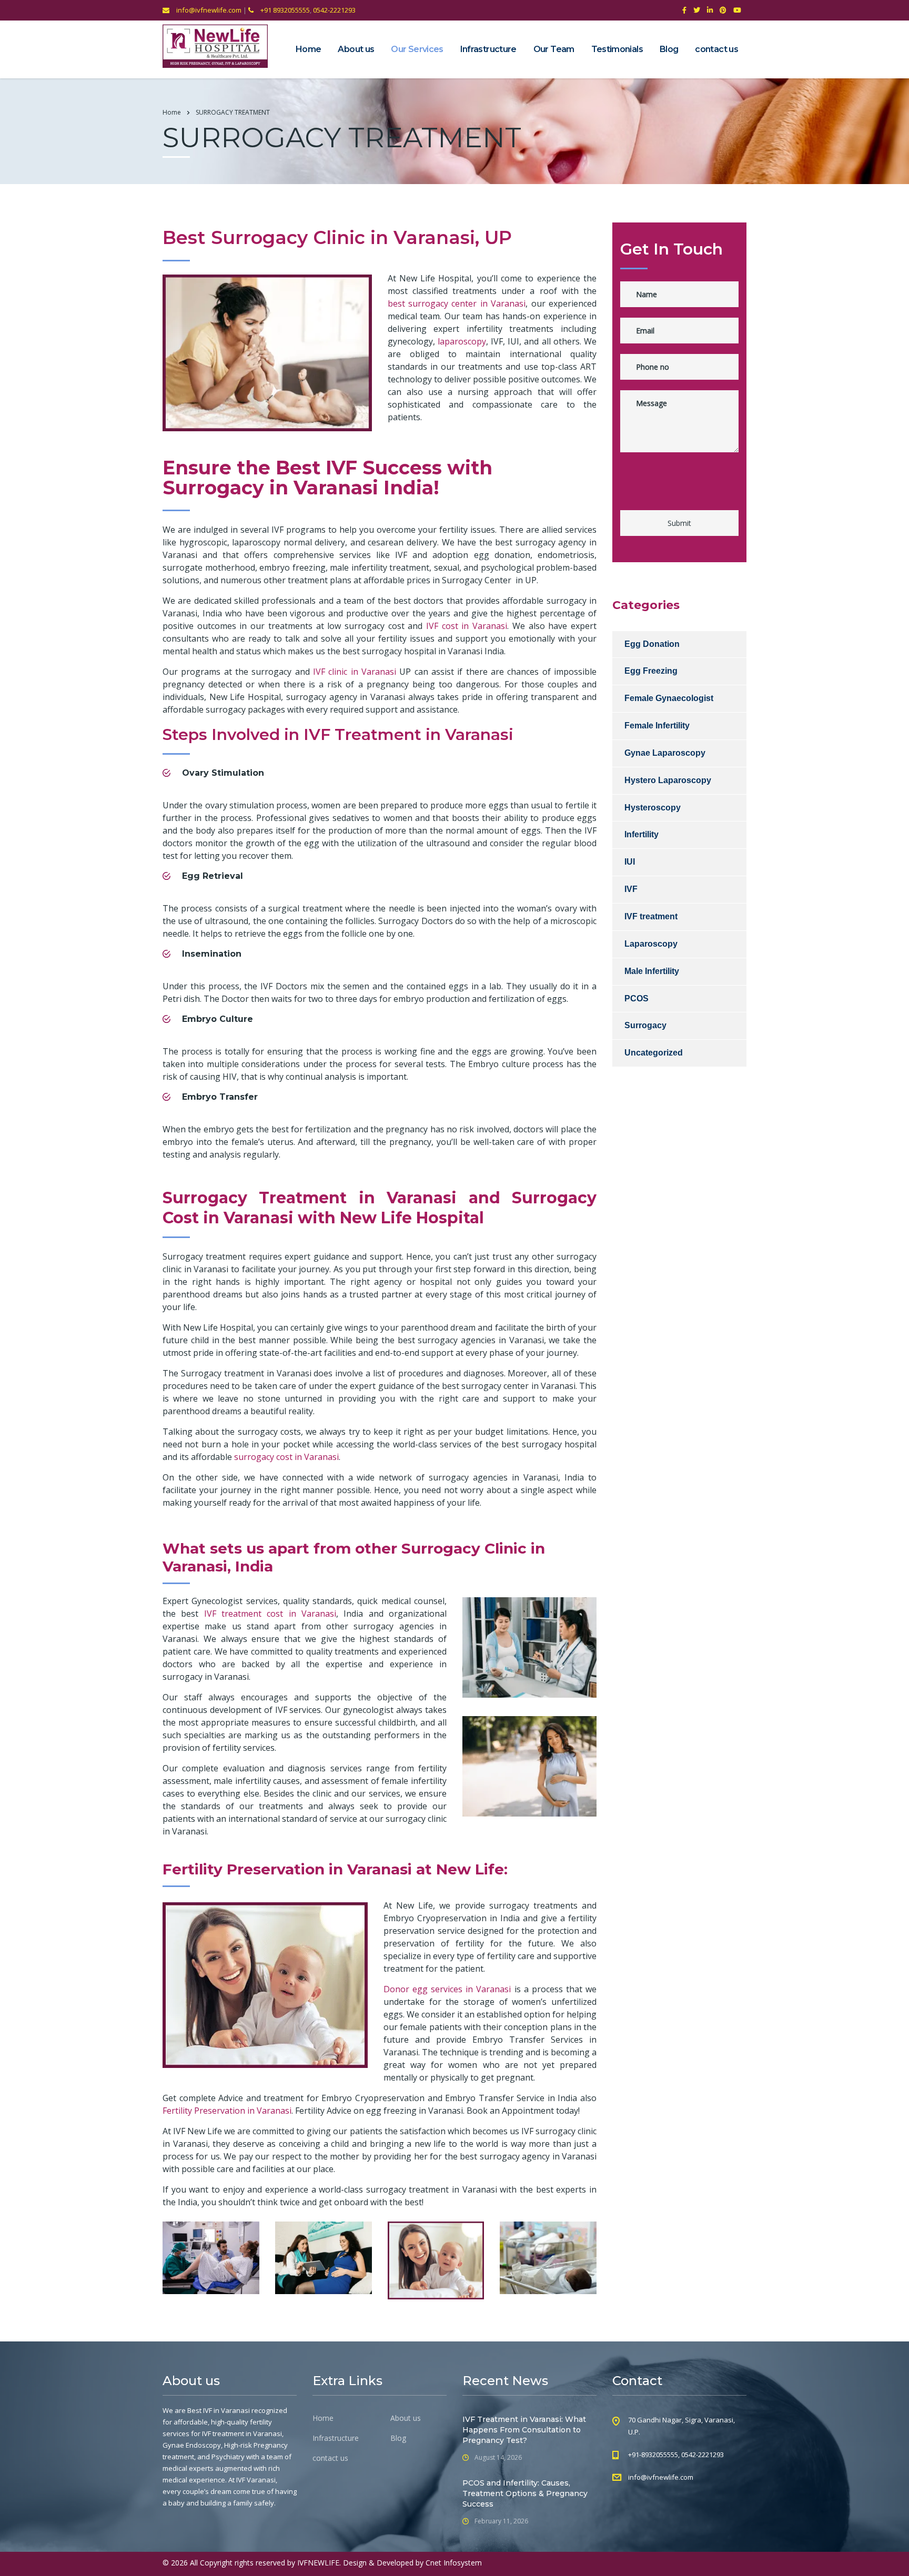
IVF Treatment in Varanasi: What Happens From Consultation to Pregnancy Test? (524, 2430)
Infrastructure (488, 49)
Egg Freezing (651, 671)
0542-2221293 (334, 10)
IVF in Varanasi (226, 2410)
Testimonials (617, 49)
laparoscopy (462, 341)
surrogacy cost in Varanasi (286, 1457)
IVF (631, 889)
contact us (716, 49)
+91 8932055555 (284, 10)
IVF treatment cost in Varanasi (270, 1614)
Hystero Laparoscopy (668, 780)
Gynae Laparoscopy (665, 753)
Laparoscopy (651, 944)
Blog (669, 49)
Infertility (642, 834)
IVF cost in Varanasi (467, 626)
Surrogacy (645, 1025)
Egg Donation (652, 644)
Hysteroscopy (653, 808)
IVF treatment (651, 916)
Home (308, 49)
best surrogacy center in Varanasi (457, 303)
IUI (630, 862)
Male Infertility (652, 971)
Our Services (417, 49)
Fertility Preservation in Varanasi (227, 2111)
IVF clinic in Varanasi (355, 672)
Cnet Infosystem (454, 2563)
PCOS (637, 998)
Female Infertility (657, 726)
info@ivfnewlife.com (208, 10)
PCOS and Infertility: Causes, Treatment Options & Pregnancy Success (525, 2493)
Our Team (554, 49)
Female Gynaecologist (669, 698)
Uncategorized (654, 1053)
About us (356, 49)
